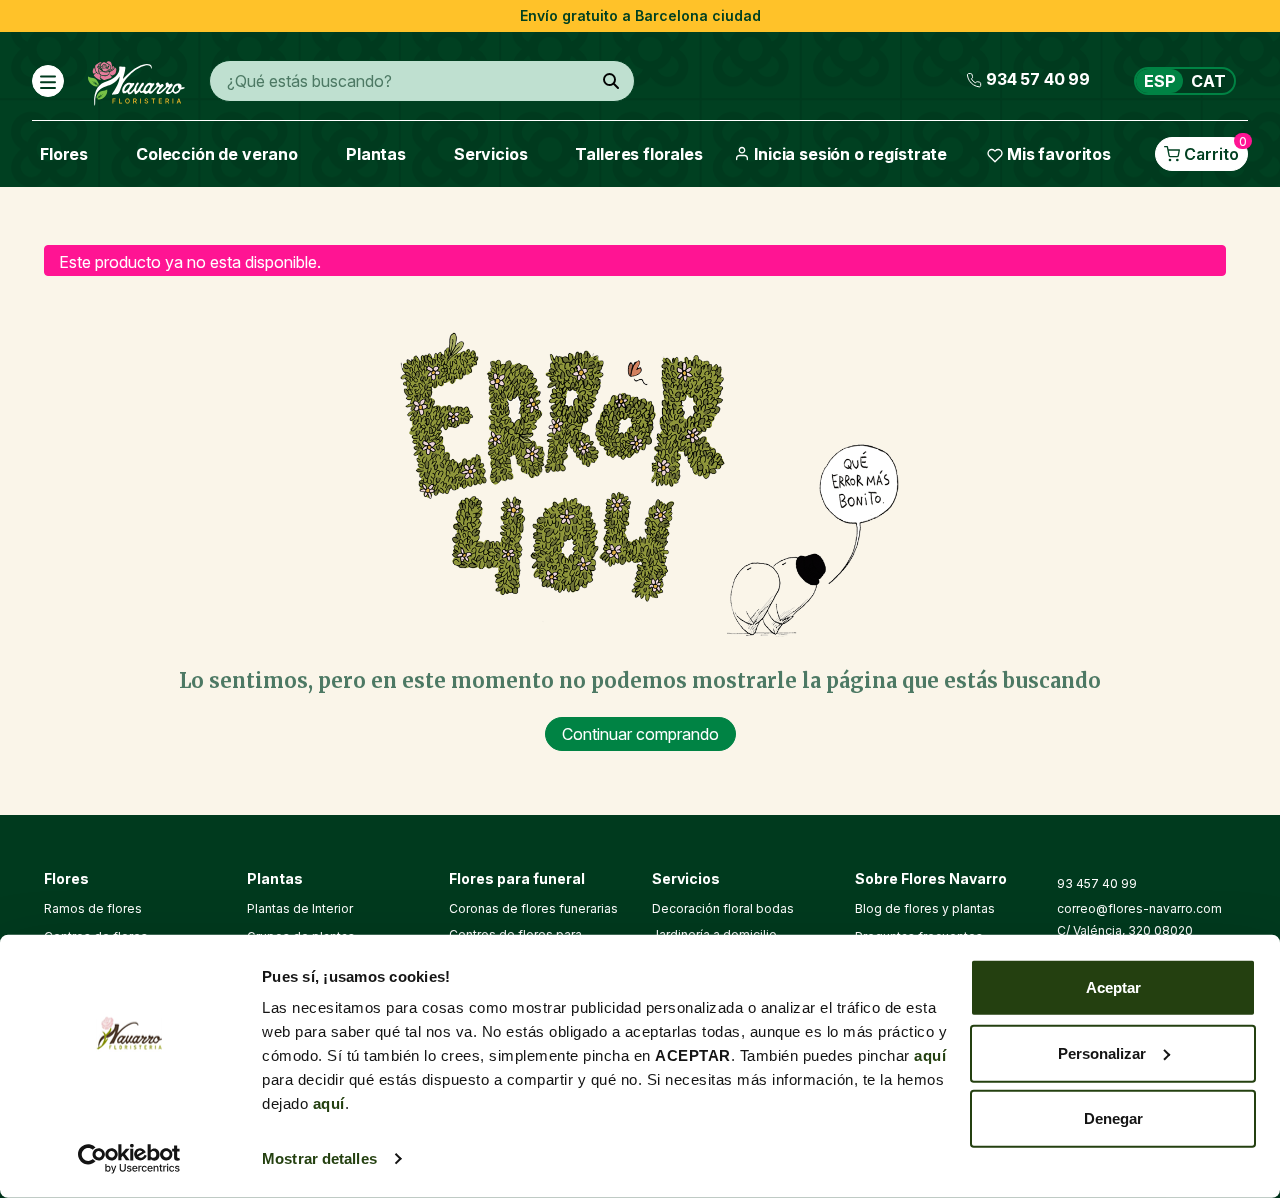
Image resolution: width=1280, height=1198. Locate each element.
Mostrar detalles (319, 1158)
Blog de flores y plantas (925, 908)
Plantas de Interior (300, 908)
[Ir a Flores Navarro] (136, 79)
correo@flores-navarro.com (1139, 908)
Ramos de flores (93, 908)
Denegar (1113, 1118)
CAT (1208, 81)
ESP (1160, 81)
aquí (930, 1055)
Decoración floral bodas (723, 908)
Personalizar (1102, 1052)
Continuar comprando (640, 734)
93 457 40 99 (1097, 883)
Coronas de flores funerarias (533, 908)
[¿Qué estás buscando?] (611, 81)
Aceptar (1113, 987)
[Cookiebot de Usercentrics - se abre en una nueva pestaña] (129, 1159)
